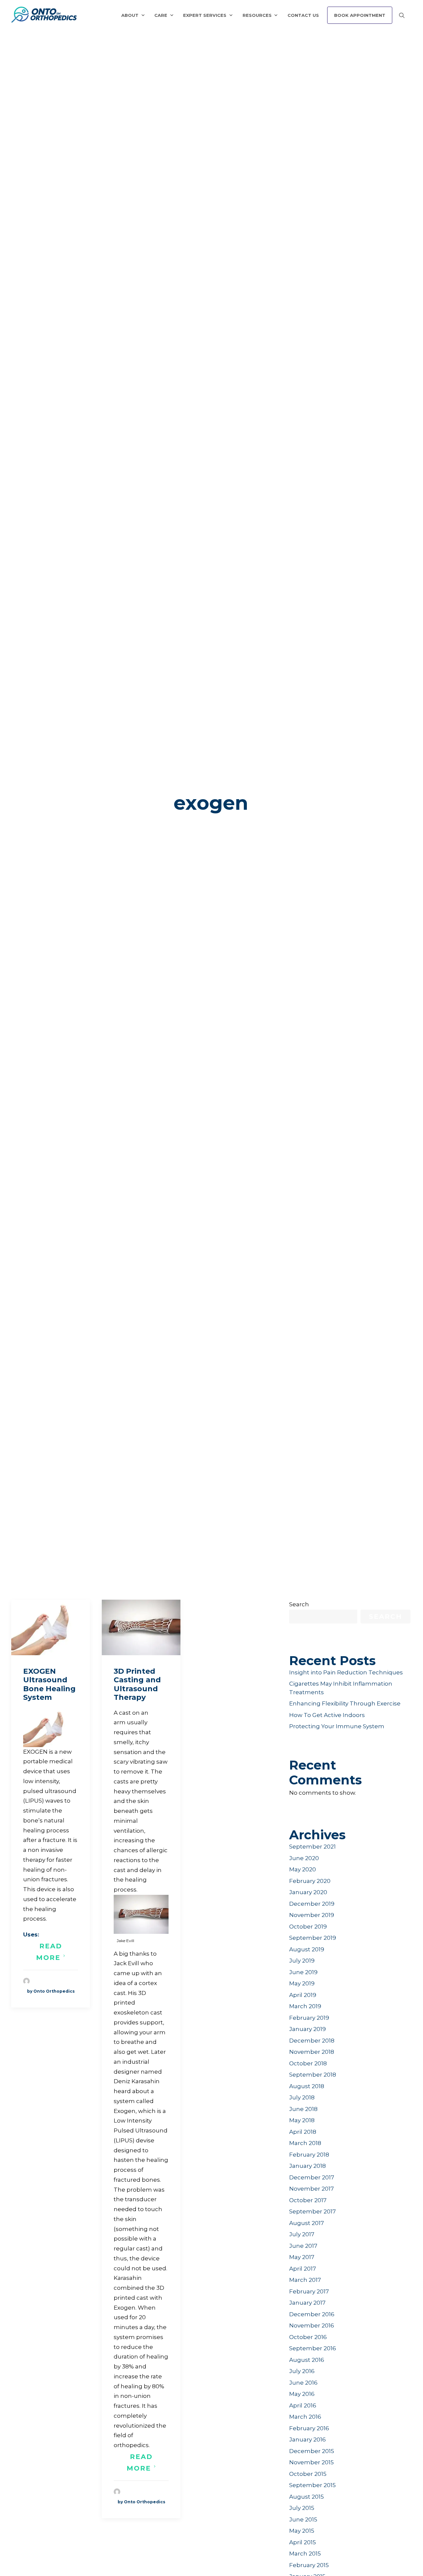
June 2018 (303, 2109)
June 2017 (303, 2246)
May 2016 (302, 2394)
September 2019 (313, 1938)
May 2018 (302, 2120)
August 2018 (307, 2086)
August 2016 (307, 2360)
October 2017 (308, 2200)
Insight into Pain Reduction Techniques (346, 1672)
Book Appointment (360, 15)
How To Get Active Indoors (327, 1715)
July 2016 (302, 2371)
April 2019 (303, 1995)
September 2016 (313, 2348)
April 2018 (303, 2132)
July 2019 (302, 1961)
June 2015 (303, 2519)
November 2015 (311, 2462)
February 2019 (309, 2018)
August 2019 (307, 1949)
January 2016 (308, 2439)
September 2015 (312, 2485)
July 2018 (302, 2097)
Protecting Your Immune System (337, 1726)
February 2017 (309, 2291)
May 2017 (302, 2257)
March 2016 (305, 2417)
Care (161, 15)
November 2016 (312, 2325)
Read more (50, 1952)
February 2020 (310, 1881)
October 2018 (308, 2063)
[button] (51, 1627)
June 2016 (303, 2383)
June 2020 (304, 1858)
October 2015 (308, 2474)
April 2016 (303, 2405)
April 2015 (303, 2542)
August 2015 (307, 2497)
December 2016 (312, 2314)
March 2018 (305, 2143)
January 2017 (307, 2303)
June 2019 (303, 1972)
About (130, 15)
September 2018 (313, 2075)
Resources (257, 15)
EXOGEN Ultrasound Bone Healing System (49, 1684)
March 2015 (305, 2554)
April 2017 (303, 2269)
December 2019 (312, 1904)
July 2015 (302, 2508)
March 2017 (305, 2280)
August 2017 (307, 2223)
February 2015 (309, 2565)
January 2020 (308, 1892)
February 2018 (309, 2155)
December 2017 (312, 2177)
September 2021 (312, 1847)
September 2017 (312, 2211)
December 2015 (312, 2451)
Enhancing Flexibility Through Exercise (345, 1703)
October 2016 (308, 2337)
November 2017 (311, 2189)
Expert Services (205, 15)
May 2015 (302, 2531)
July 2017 (302, 2234)
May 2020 (303, 1869)
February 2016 (309, 2428)
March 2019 (305, 2006)
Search (299, 1604)
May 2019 (302, 1983)
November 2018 (312, 2052)
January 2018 (308, 2166)
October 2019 (308, 1927)
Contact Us (303, 15)
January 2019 (308, 2029)
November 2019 (312, 1915)
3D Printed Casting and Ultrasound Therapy (137, 1684)
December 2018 (312, 2041)
